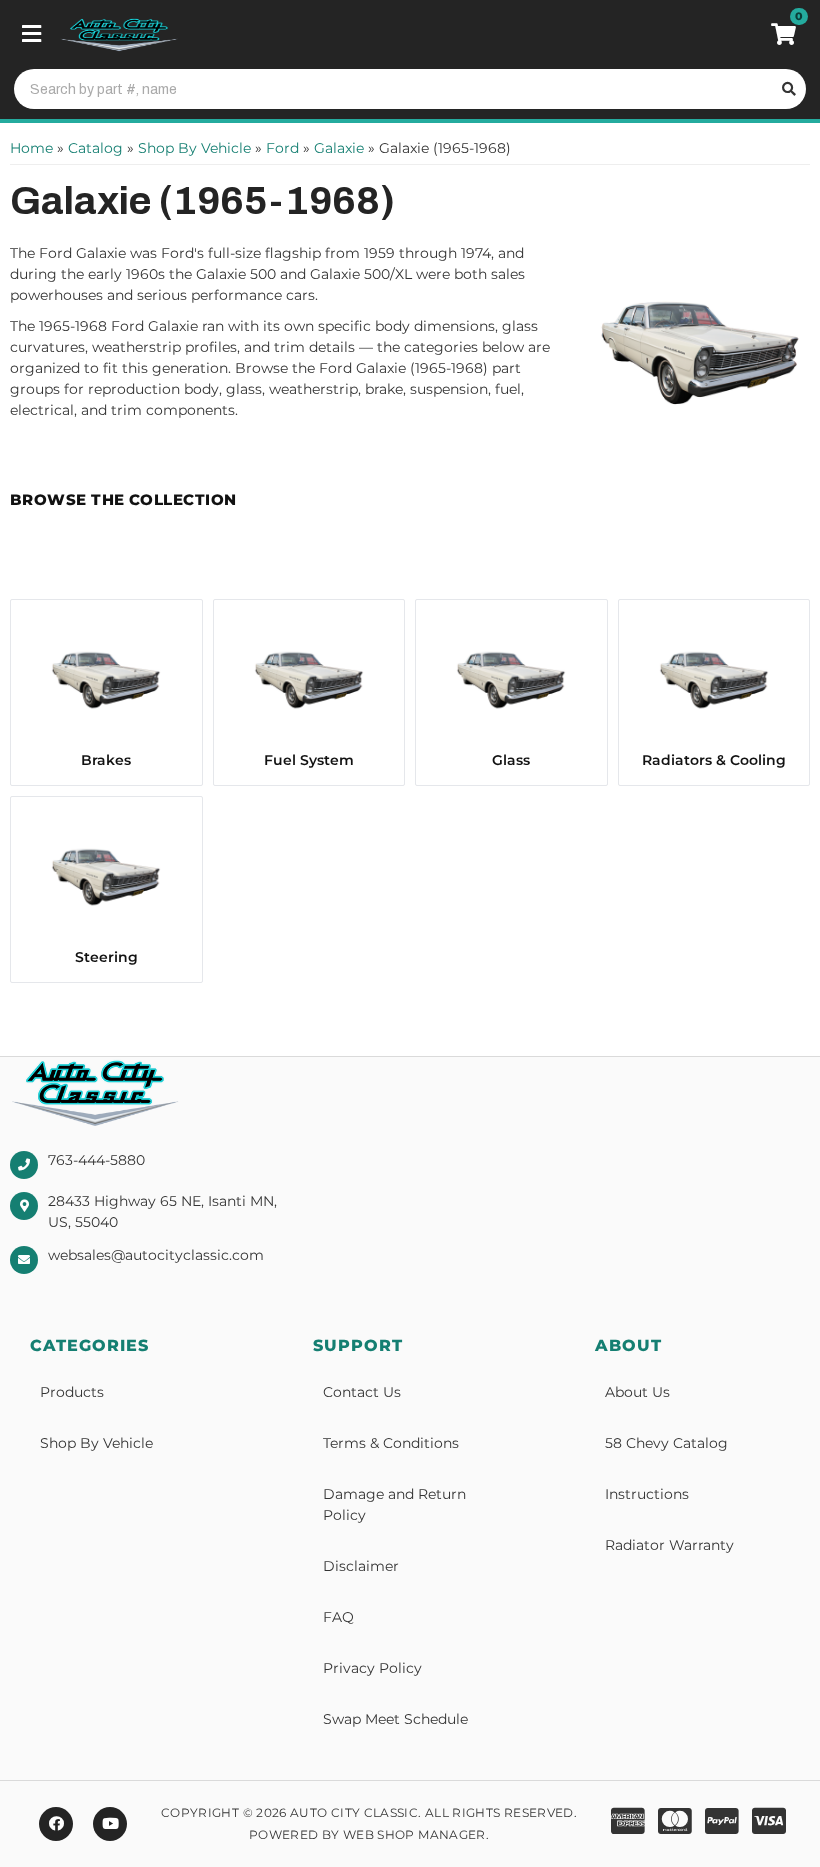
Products (72, 1392)
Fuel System (309, 760)
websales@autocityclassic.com (156, 1255)
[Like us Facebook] (56, 1824)
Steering (106, 957)
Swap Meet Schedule (395, 1719)
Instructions (647, 1494)
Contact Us (362, 1392)
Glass (511, 760)
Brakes (106, 760)
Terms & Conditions (391, 1443)
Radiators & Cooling (714, 760)
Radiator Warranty (669, 1545)
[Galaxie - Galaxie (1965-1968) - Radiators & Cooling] (714, 678)
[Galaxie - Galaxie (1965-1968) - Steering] (106, 875)
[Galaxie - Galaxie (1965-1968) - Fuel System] (309, 678)
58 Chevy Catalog (666, 1443)
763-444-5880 (96, 1160)
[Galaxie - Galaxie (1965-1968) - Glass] (511, 678)
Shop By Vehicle (96, 1443)
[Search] (786, 89)
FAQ (338, 1617)
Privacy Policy (372, 1668)
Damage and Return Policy (394, 1504)
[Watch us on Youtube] (110, 1824)
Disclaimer (361, 1566)
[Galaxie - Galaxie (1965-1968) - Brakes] (106, 678)
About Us (637, 1392)
